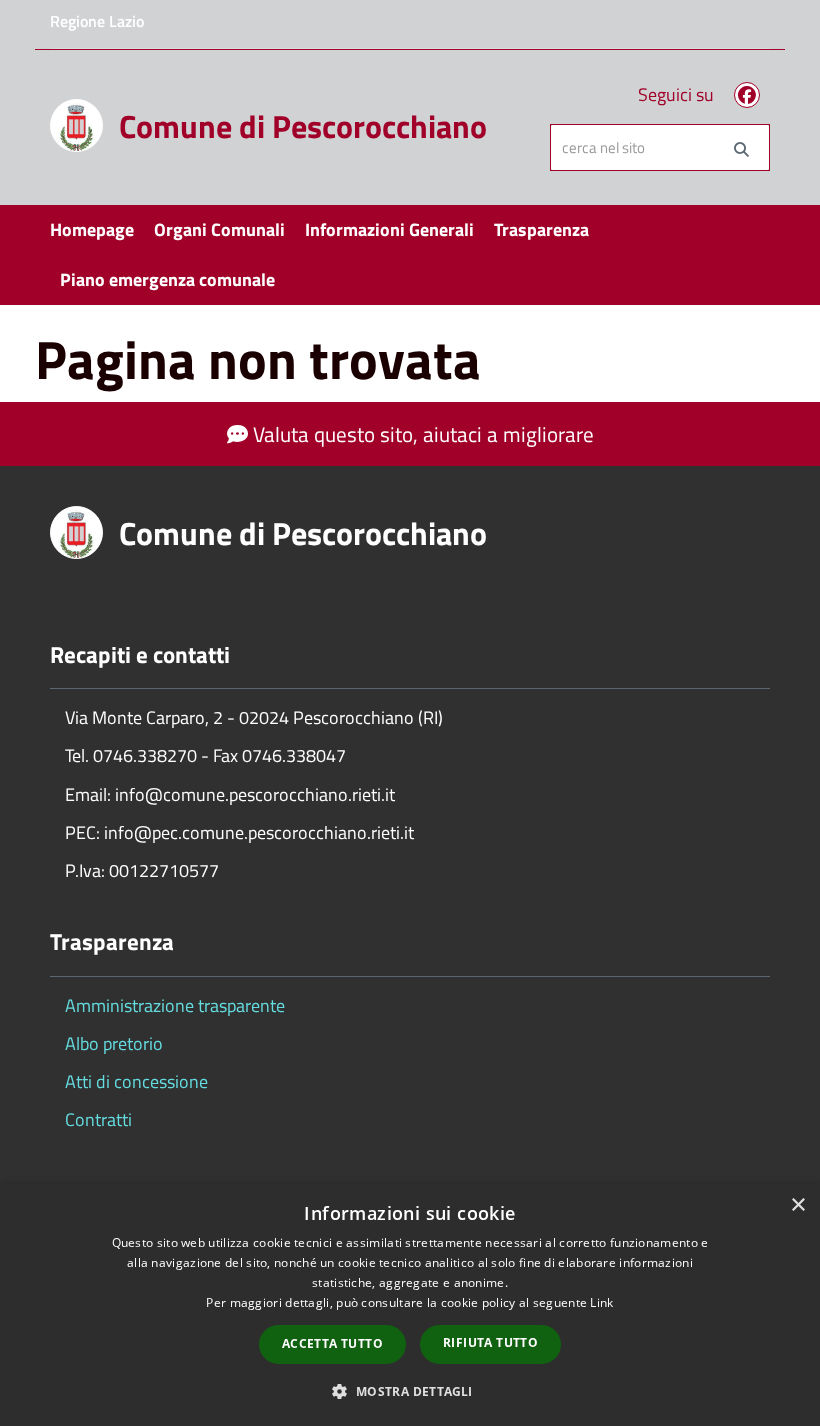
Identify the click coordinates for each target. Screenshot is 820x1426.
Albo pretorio (114, 1043)
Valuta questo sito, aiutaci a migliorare (421, 434)
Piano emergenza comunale (167, 279)
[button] (409, 1390)
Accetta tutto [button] (332, 1343)
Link (601, 1302)
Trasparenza (541, 229)
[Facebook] (747, 95)
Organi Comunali (219, 229)
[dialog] (410, 1305)
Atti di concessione (136, 1081)
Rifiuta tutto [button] (490, 1342)
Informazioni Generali (389, 229)
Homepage (92, 229)
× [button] (797, 1205)
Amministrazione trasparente (175, 1005)
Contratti (98, 1119)
